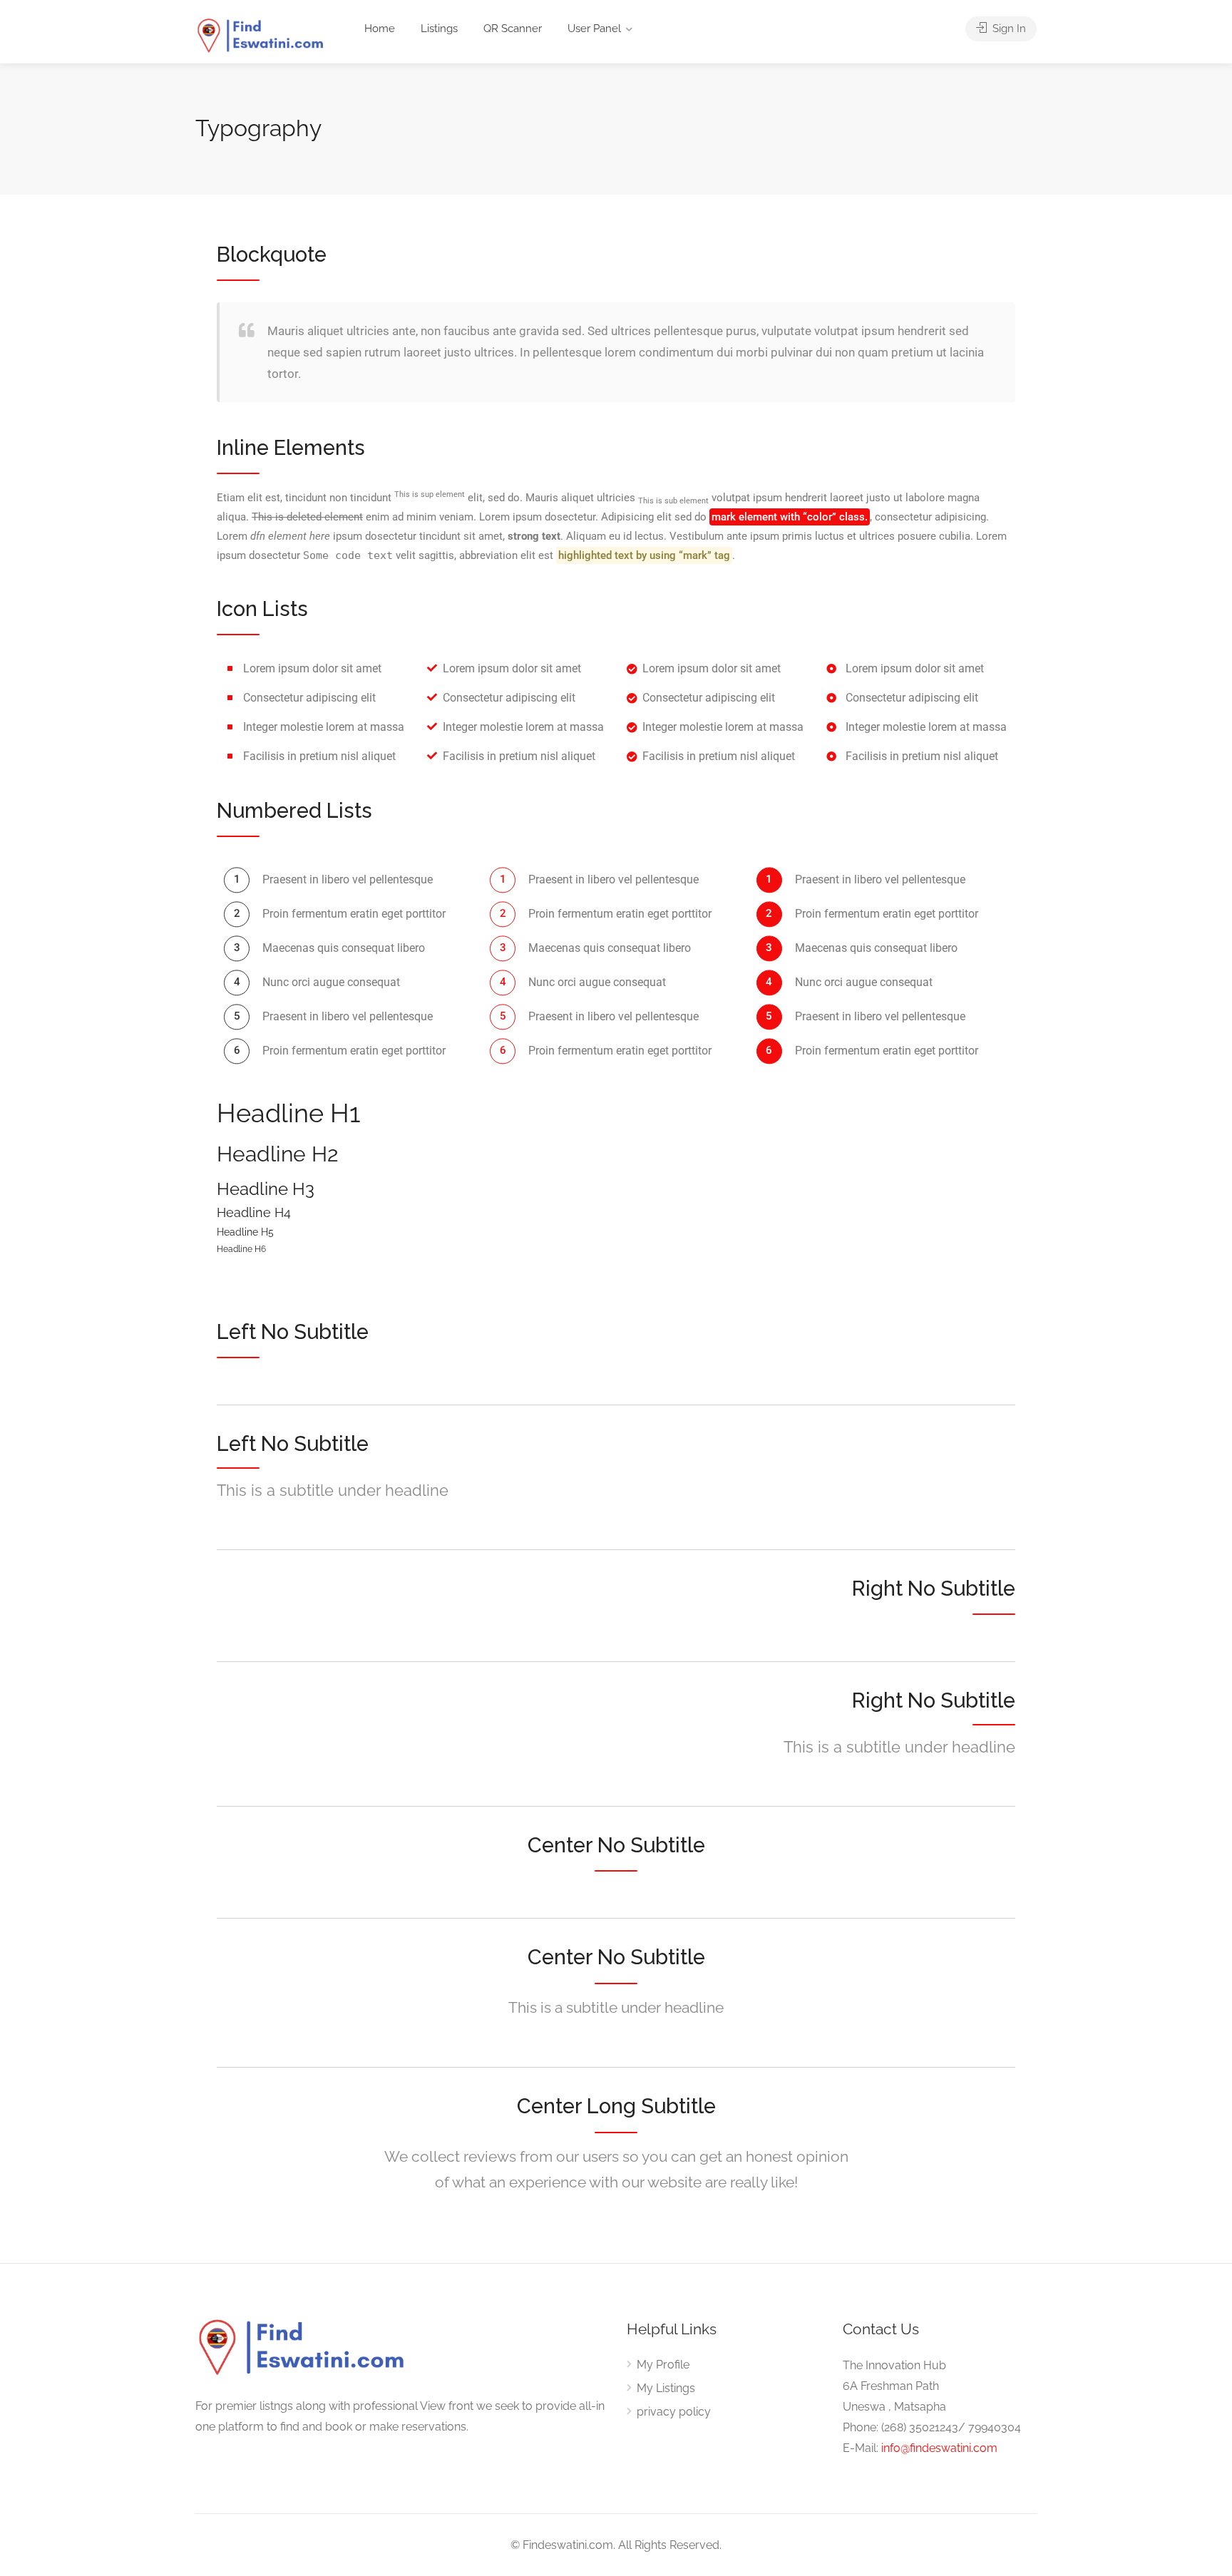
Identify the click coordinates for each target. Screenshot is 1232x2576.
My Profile (663, 2365)
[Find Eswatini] (261, 35)
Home (380, 29)
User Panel (594, 29)
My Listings (666, 2388)
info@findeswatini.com (939, 2448)
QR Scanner (513, 29)
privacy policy (674, 2412)
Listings (439, 29)
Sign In (1008, 29)
